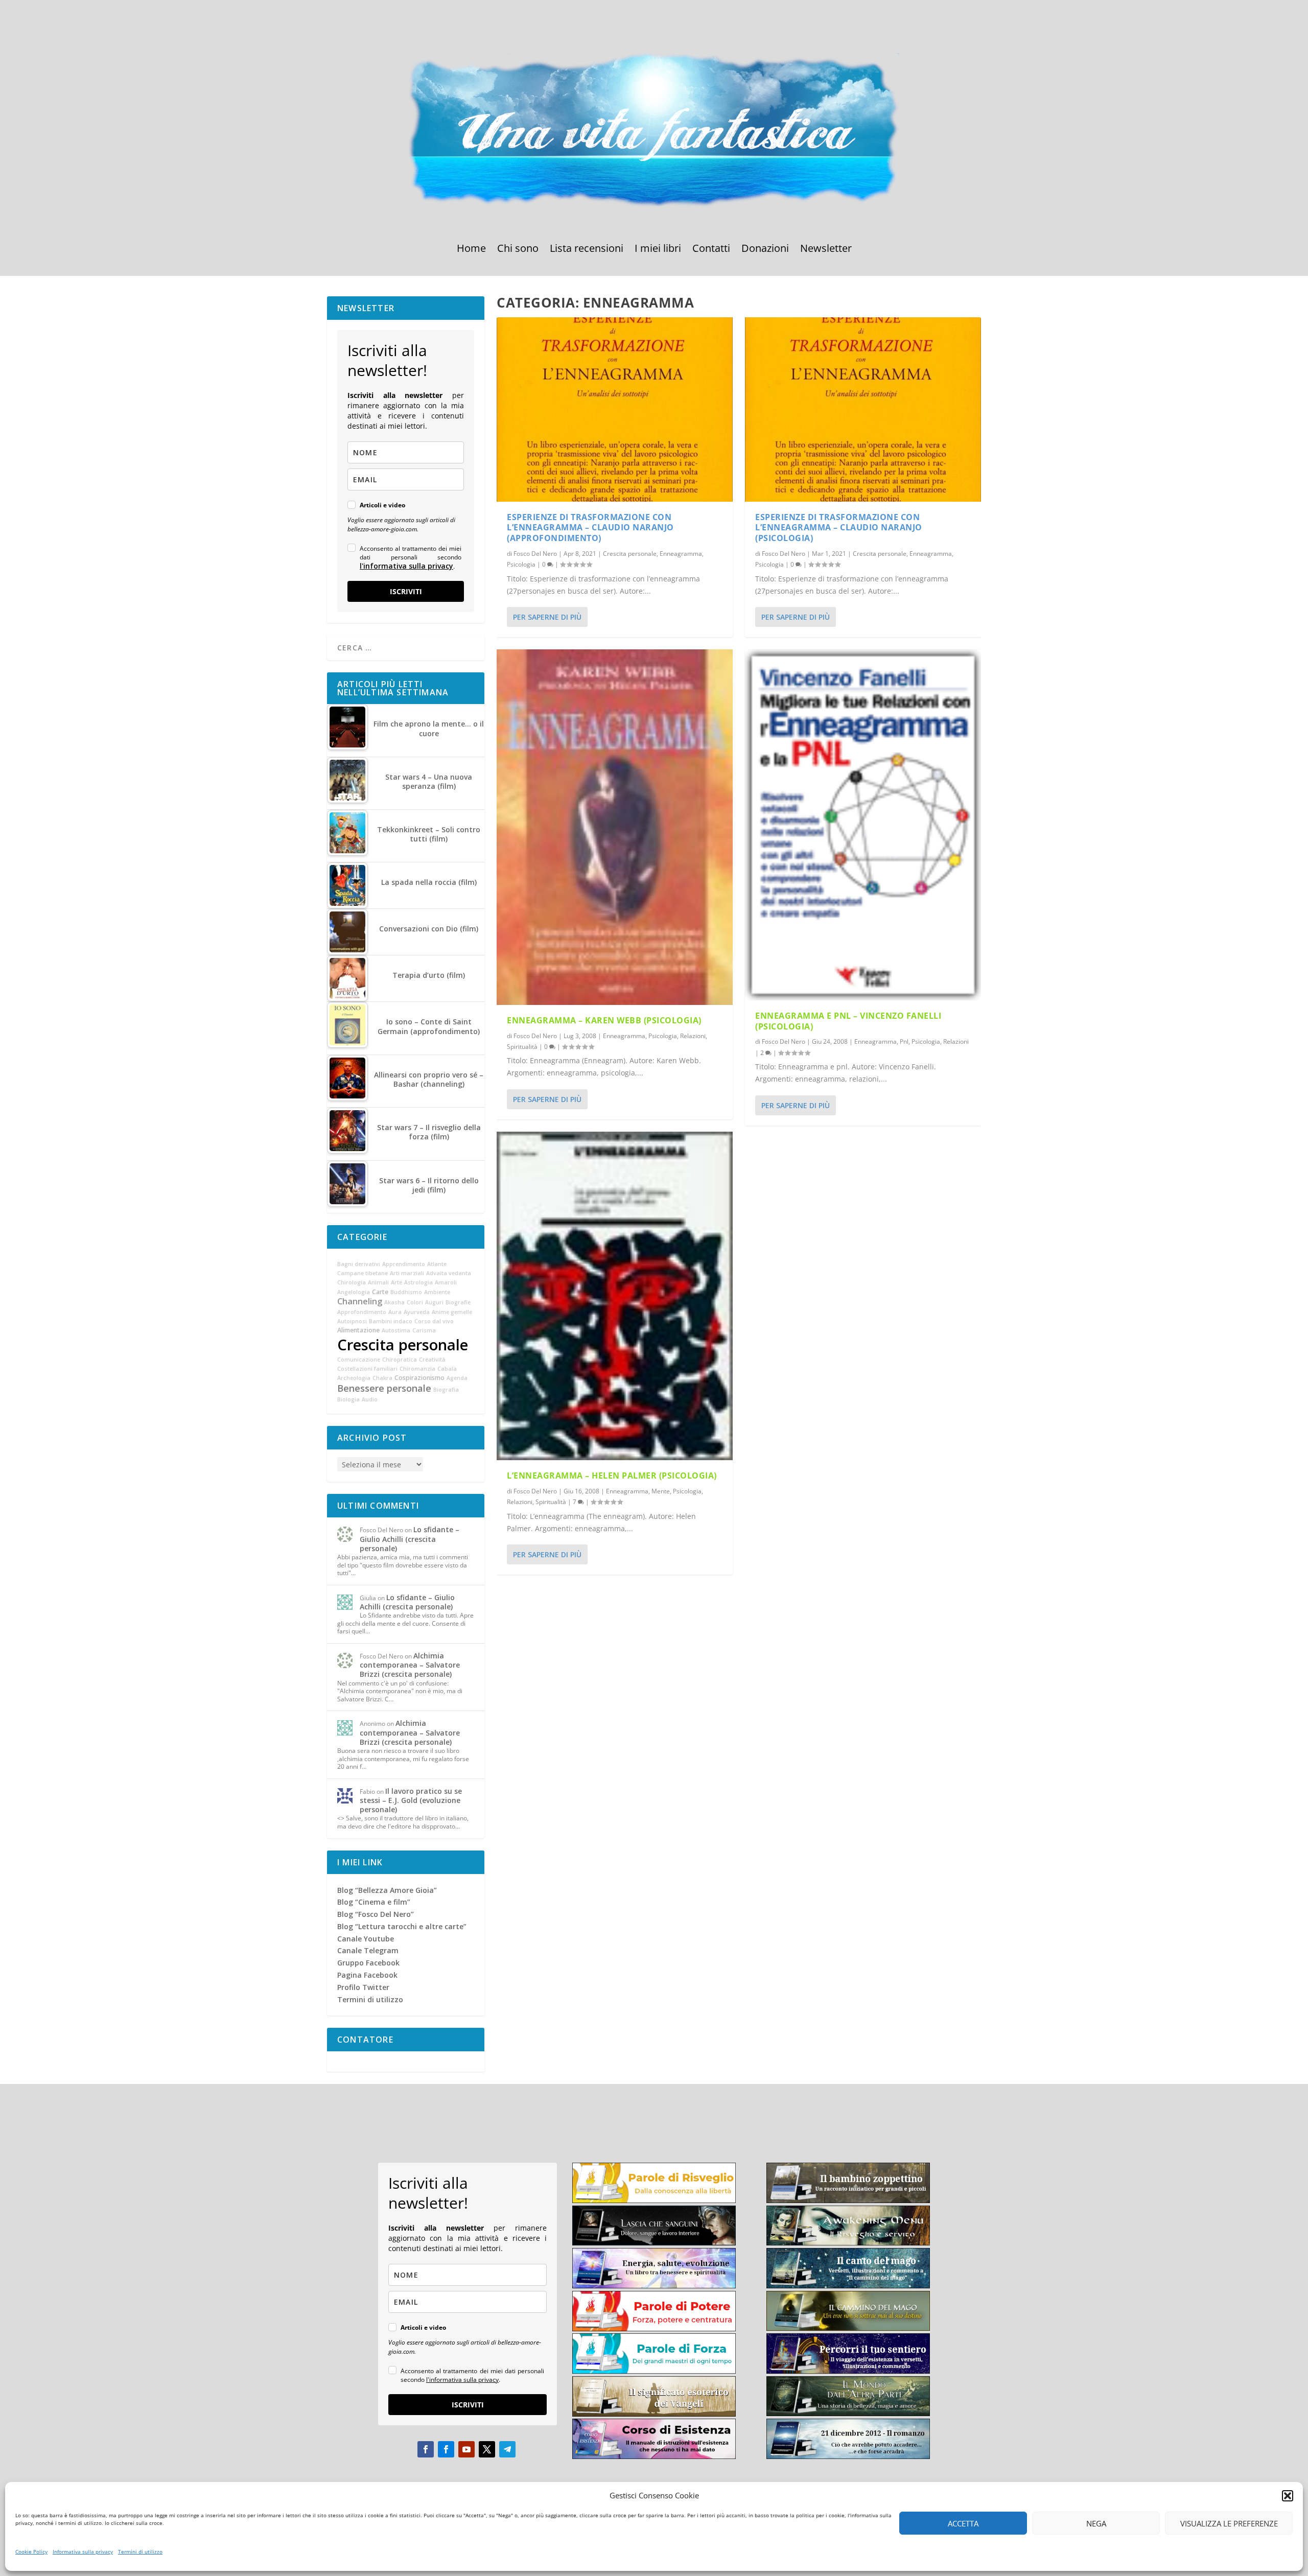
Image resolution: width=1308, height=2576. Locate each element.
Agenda (457, 1378)
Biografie (458, 1302)
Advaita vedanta (449, 1273)
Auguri (434, 1302)
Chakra (382, 1378)
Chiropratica (400, 1360)
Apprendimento (404, 1264)
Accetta (963, 2523)
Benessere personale (384, 1388)
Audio (370, 1399)
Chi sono (518, 250)
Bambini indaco (391, 1321)
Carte (380, 1292)
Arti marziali (407, 1273)
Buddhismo (406, 1292)
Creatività (432, 1360)
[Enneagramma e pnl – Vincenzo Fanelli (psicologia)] (863, 825)
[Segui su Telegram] (507, 2449)
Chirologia (352, 1282)
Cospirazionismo (419, 1378)
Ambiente (437, 1292)
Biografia (446, 1390)
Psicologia (521, 564)
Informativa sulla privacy (83, 2551)
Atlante (437, 1264)
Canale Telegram (368, 1950)
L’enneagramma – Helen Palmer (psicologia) (612, 1476)
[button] (1288, 2496)
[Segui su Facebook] (426, 2449)
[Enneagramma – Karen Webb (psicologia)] (615, 827)
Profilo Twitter (363, 1987)
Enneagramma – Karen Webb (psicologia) (604, 1020)
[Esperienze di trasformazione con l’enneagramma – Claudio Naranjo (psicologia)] (863, 409)
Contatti (711, 250)
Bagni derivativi (359, 1264)
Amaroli (446, 1282)
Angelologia (354, 1292)
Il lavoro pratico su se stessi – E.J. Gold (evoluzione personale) (411, 1800)
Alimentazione (358, 1330)
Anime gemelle (452, 1312)
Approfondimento (362, 1312)
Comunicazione (359, 1360)
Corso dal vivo (434, 1321)
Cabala (447, 1369)
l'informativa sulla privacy (406, 566)
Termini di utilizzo (140, 2551)
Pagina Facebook (367, 1975)
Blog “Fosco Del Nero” (376, 1914)
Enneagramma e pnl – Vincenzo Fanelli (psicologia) (848, 1021)
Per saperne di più (547, 617)
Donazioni (765, 250)
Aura (395, 1312)
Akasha (394, 1302)
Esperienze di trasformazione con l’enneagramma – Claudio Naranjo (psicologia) (839, 528)
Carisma (424, 1330)
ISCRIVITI (406, 591)
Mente (661, 1491)
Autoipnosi (352, 1321)
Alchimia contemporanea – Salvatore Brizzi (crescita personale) (410, 1665)
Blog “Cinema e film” (374, 1902)
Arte (396, 1282)
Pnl (904, 1041)
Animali (378, 1282)
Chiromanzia (417, 1369)
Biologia (348, 1399)
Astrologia (418, 1282)
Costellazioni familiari (367, 1369)
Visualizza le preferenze (1229, 2523)
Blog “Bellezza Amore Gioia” (387, 1890)
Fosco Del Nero (535, 554)
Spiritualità (522, 1047)
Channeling (360, 1301)
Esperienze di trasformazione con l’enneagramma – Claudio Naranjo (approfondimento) (590, 528)
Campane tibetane (363, 1273)
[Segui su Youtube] (466, 2449)
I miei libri (658, 250)
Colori (415, 1302)
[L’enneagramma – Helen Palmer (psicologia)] (615, 1296)
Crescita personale (630, 554)
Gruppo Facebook (368, 1963)
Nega (1096, 2523)
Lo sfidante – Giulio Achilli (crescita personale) (410, 1539)
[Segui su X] (487, 2449)
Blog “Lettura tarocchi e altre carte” (402, 1926)
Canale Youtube (366, 1939)
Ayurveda (417, 1312)
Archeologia (354, 1378)
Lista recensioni (587, 250)
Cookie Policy (31, 2551)
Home (471, 250)
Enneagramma (681, 554)
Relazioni (693, 1036)
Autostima (396, 1330)
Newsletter (826, 250)
